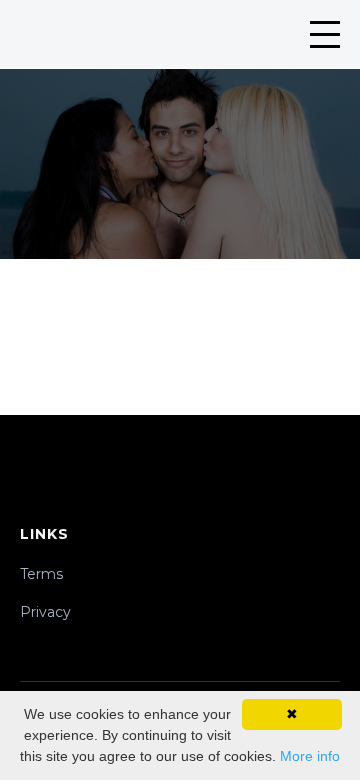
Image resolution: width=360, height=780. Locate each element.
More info (310, 756)
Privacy (45, 612)
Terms (41, 574)
